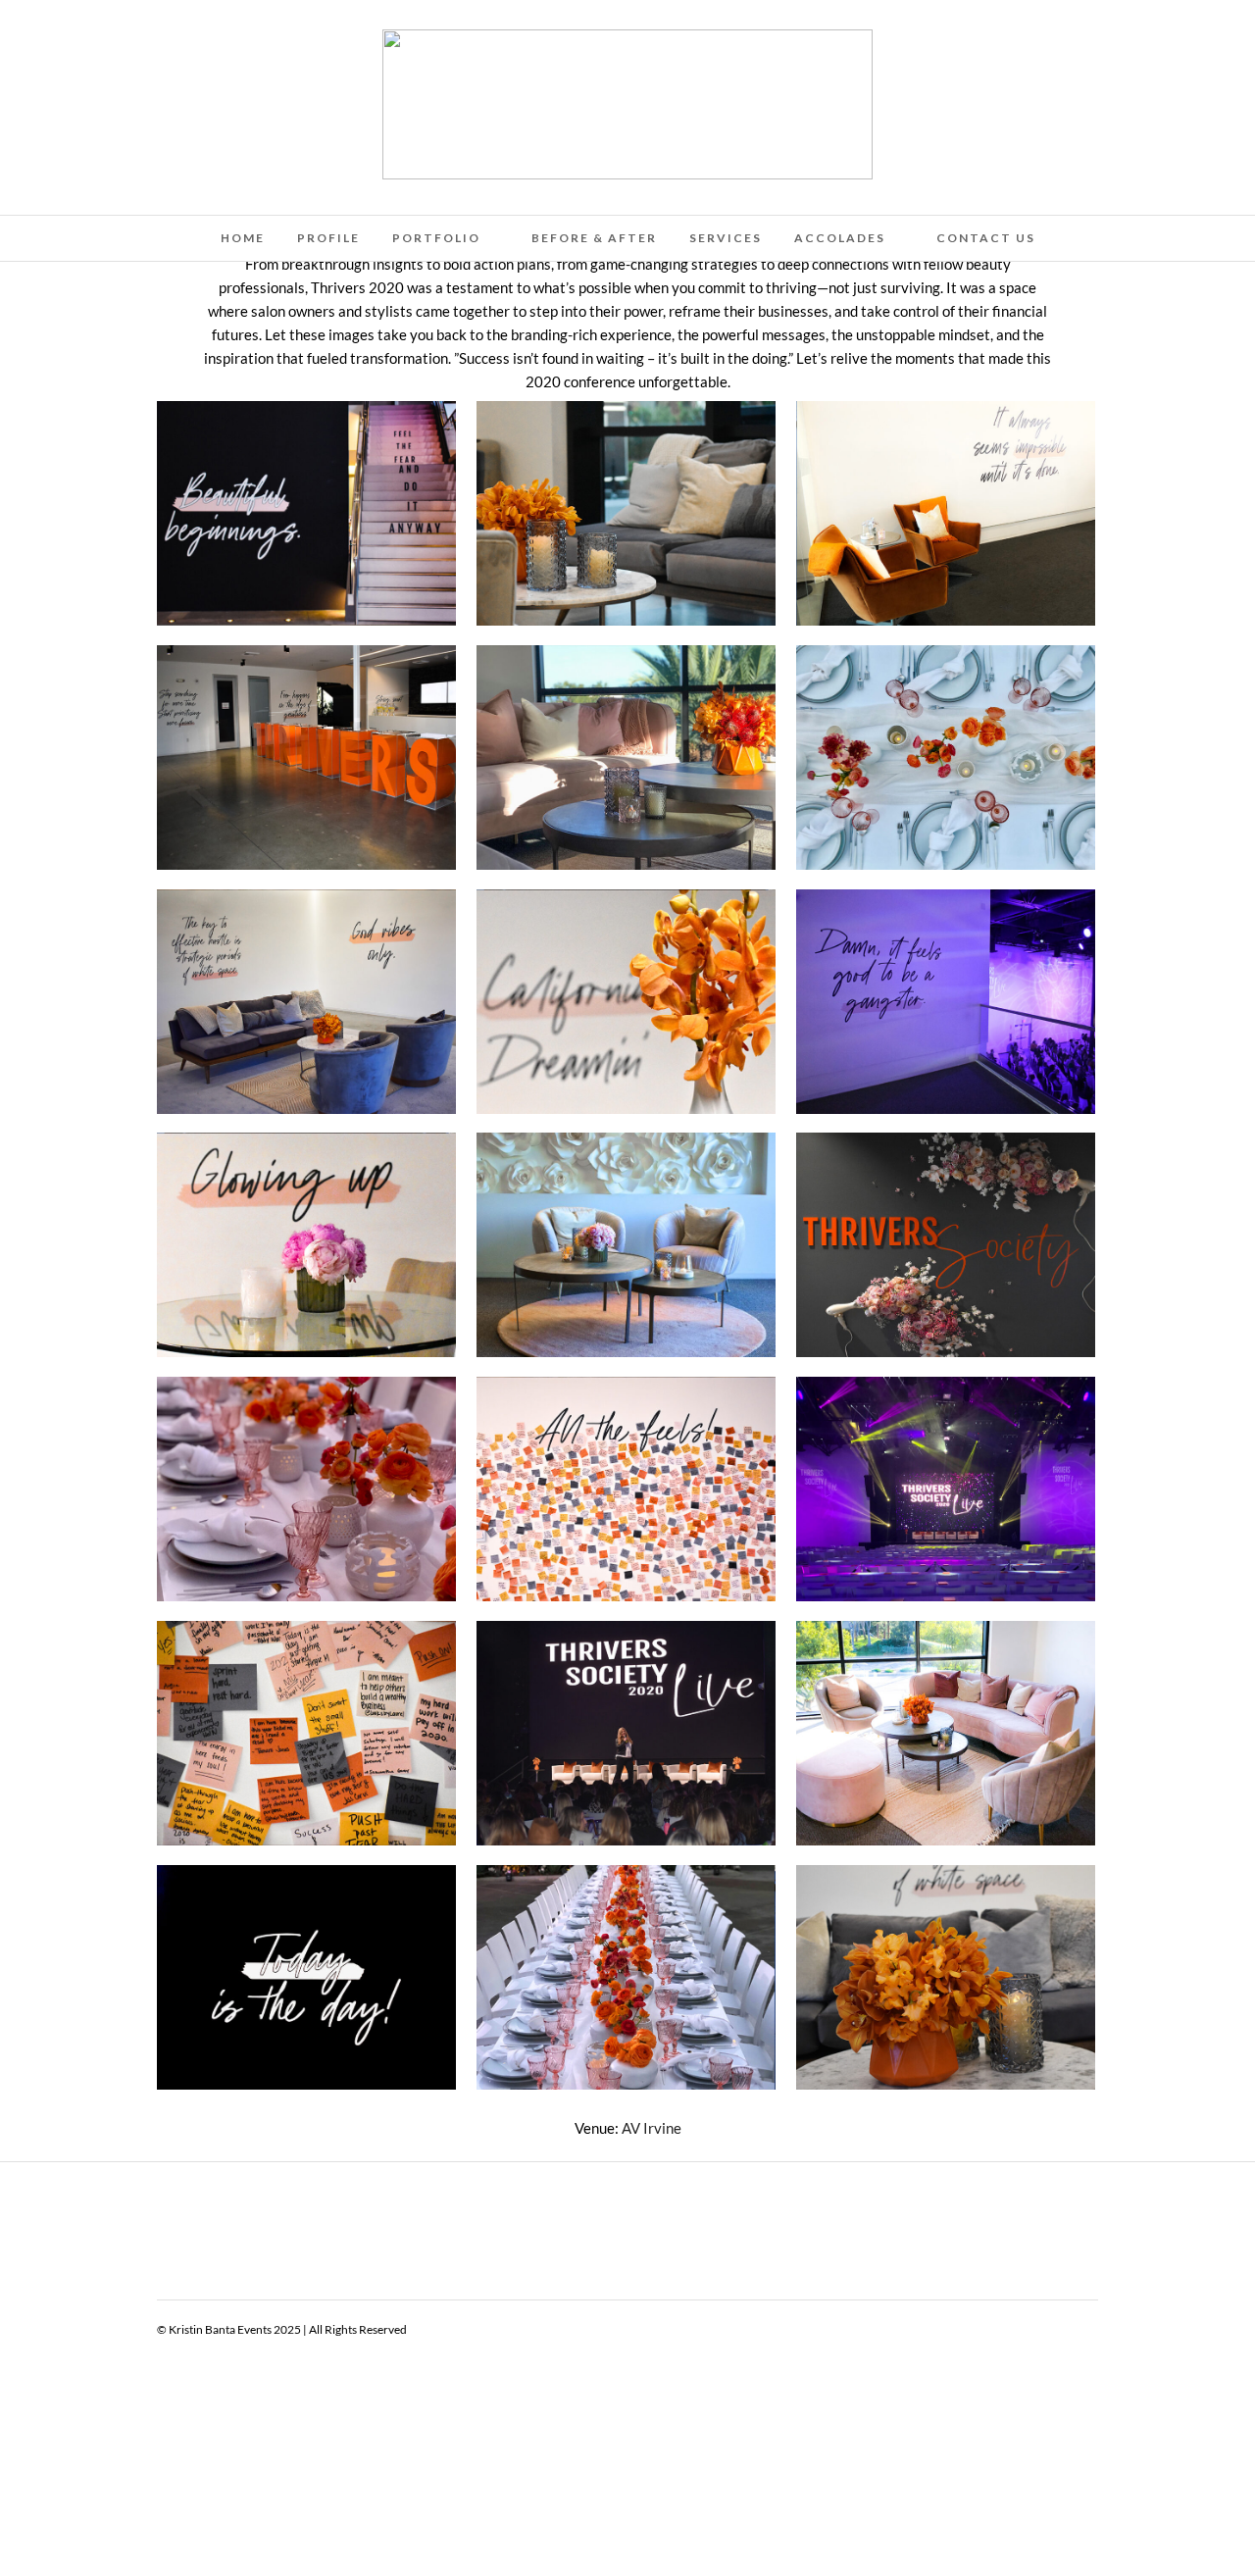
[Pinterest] (116, 41)
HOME (243, 238)
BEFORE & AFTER (594, 238)
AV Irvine (652, 2128)
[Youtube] (63, 41)
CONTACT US (986, 238)
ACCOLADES (840, 238)
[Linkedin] (89, 41)
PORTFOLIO (436, 238)
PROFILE (328, 238)
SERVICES (726, 238)
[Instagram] (142, 41)
